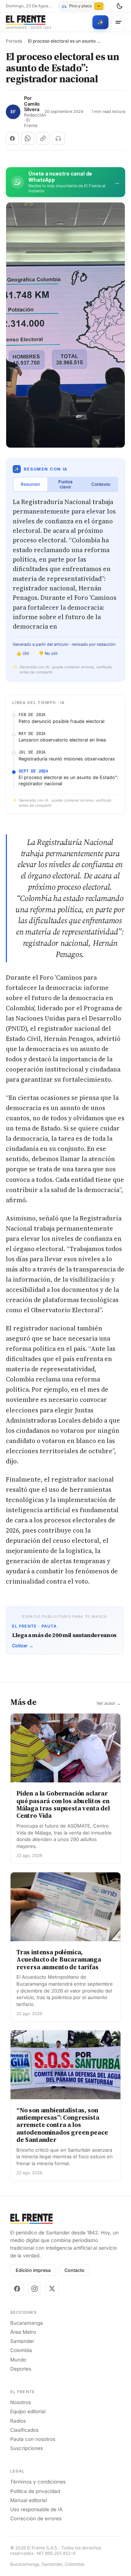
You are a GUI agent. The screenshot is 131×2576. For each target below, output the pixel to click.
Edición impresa (33, 2270)
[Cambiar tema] (119, 6)
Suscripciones (27, 2448)
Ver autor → (109, 1703)
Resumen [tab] (30, 484)
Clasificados (24, 2430)
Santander (22, 2341)
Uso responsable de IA (36, 2509)
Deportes (21, 2369)
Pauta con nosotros (33, 2439)
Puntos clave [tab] (65, 484)
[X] (52, 2289)
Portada (14, 41)
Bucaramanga (27, 2323)
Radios (18, 2421)
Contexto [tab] (101, 484)
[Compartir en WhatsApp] (28, 138)
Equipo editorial (28, 2411)
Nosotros (21, 2402)
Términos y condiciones (38, 2482)
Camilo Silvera (32, 107)
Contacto (74, 2270)
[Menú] (118, 22)
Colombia (21, 2350)
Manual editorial (29, 2500)
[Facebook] (17, 2289)
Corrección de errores (36, 2518)
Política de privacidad (35, 2491)
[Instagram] (35, 2289)
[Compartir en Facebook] (12, 138)
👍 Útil (23, 653)
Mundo (18, 2360)
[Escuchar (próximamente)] (58, 138)
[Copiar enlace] (43, 138)
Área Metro (23, 2332)
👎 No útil (48, 653)
